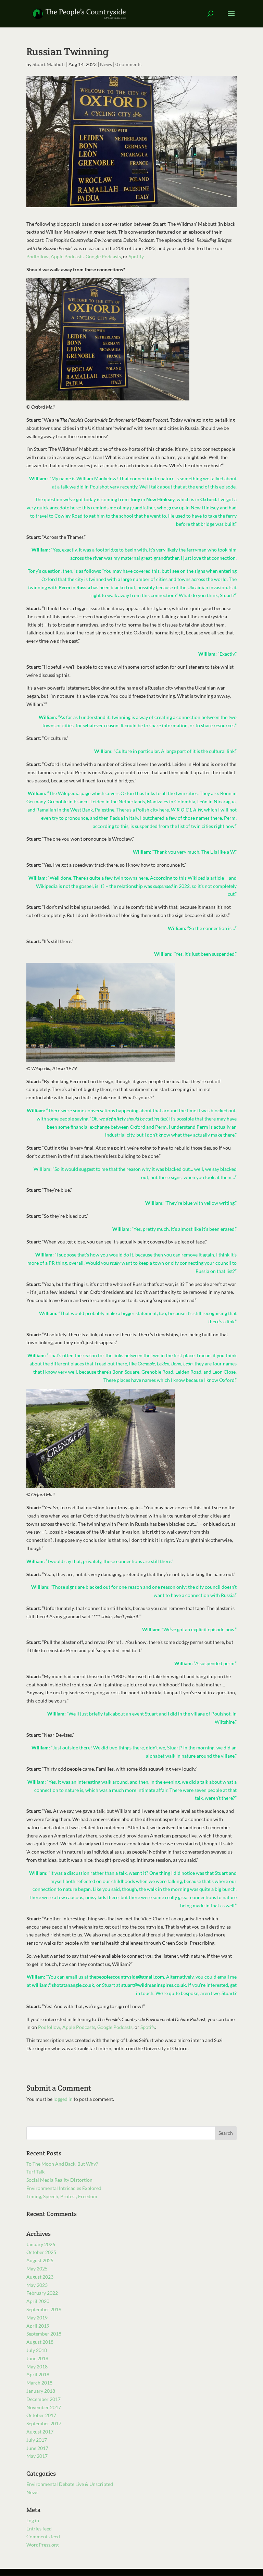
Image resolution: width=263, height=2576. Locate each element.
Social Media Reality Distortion (59, 2180)
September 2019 (44, 2309)
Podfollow (37, 256)
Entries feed (39, 2529)
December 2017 (43, 2399)
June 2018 (37, 2358)
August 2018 (40, 2342)
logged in (63, 2099)
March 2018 (39, 2383)
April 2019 (38, 2326)
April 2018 (38, 2374)
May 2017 (37, 2456)
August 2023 (40, 2277)
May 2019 (37, 2318)
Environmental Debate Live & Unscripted (70, 2484)
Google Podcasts (103, 256)
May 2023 (37, 2285)
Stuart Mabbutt (49, 64)
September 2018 (44, 2334)
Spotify (136, 256)
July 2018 (37, 2350)
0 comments (128, 64)
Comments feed (43, 2536)
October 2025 (41, 2252)
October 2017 (41, 2415)
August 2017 (40, 2432)
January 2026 (41, 2244)
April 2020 (38, 2301)
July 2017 (37, 2440)
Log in (33, 2520)
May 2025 (37, 2269)
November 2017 (44, 2407)
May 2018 (37, 2367)
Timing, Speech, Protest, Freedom (62, 2196)
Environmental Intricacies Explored (64, 2188)
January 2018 (41, 2391)
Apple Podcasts (67, 256)
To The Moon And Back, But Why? (62, 2164)
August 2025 (40, 2260)
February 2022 (42, 2293)
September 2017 (44, 2423)
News (106, 64)
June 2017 (37, 2448)
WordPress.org (42, 2545)
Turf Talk (35, 2172)
